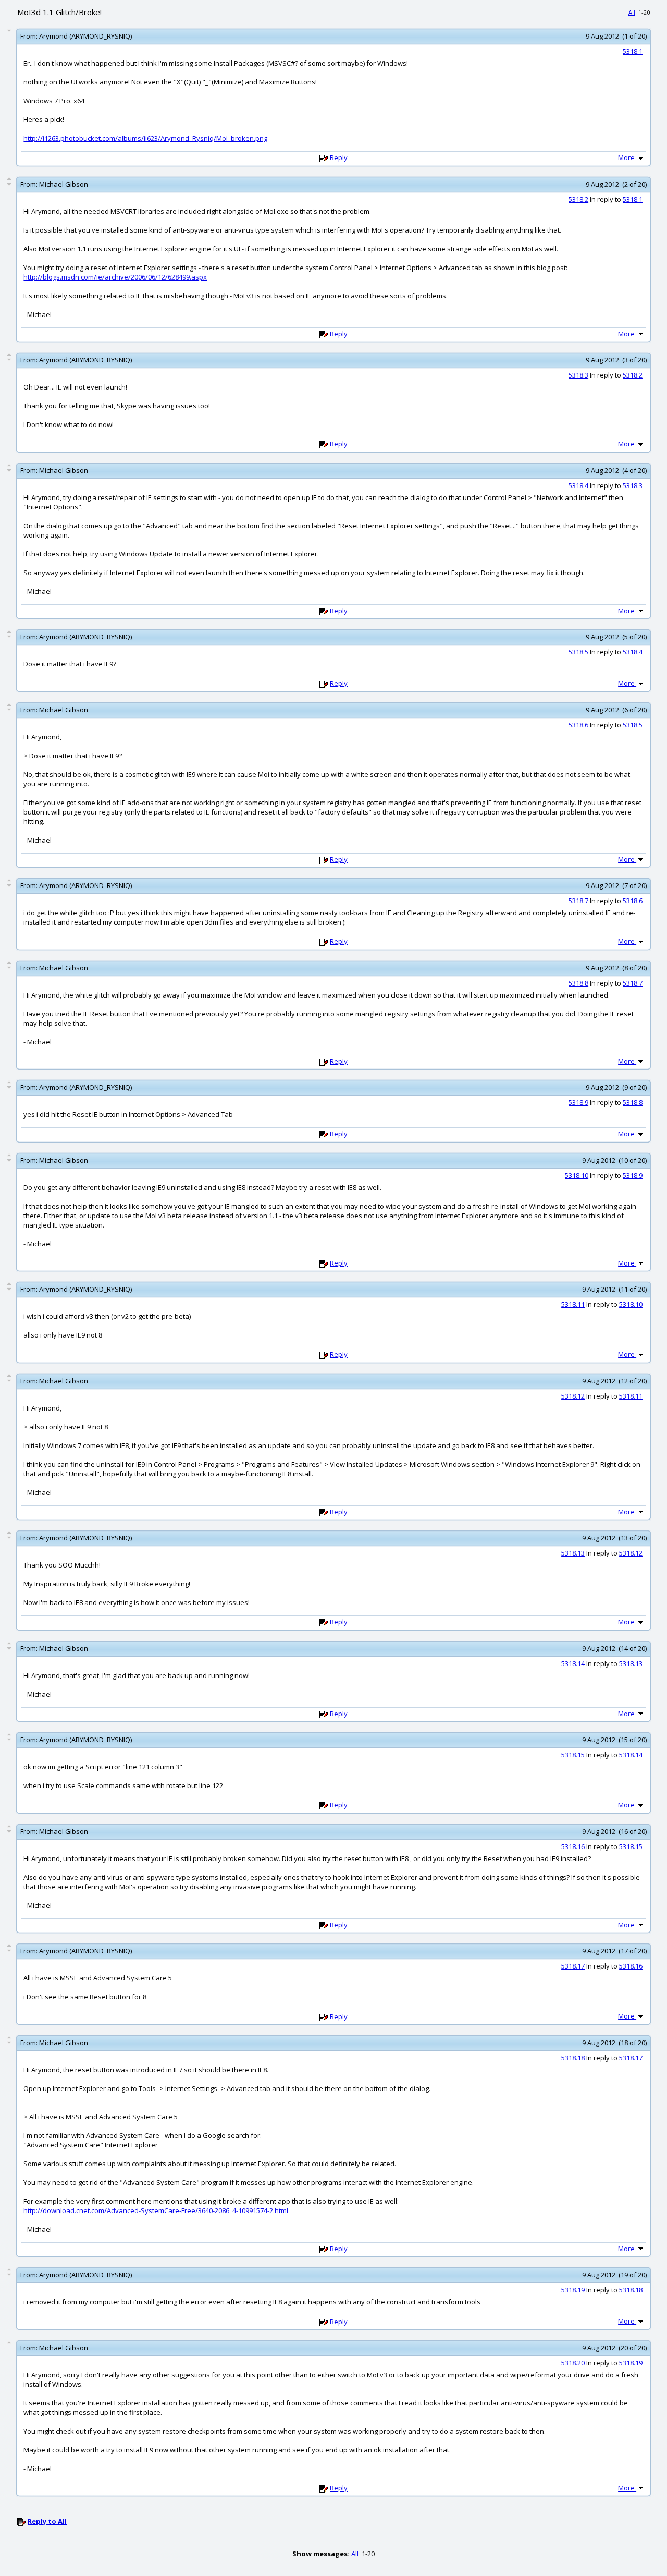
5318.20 (573, 2363)
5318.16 (573, 1846)
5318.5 (578, 652)
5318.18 (573, 2058)
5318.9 (578, 1102)
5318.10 (577, 1175)
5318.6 (578, 725)
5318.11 (573, 1304)
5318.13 (573, 1553)
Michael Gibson (64, 184)
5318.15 (573, 1755)
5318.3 (578, 375)
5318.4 (578, 485)
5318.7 (578, 901)
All (632, 12)
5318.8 (578, 983)
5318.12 (573, 1396)
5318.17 (573, 1966)
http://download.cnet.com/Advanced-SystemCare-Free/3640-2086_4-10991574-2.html (156, 2210)
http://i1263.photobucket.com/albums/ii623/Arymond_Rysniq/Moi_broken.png (145, 138)
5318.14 (573, 1663)
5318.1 (633, 51)
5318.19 (573, 2290)
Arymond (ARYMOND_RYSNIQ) (85, 36)
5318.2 (578, 199)
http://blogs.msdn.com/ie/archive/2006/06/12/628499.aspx (115, 277)
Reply (339, 157)
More (627, 157)
